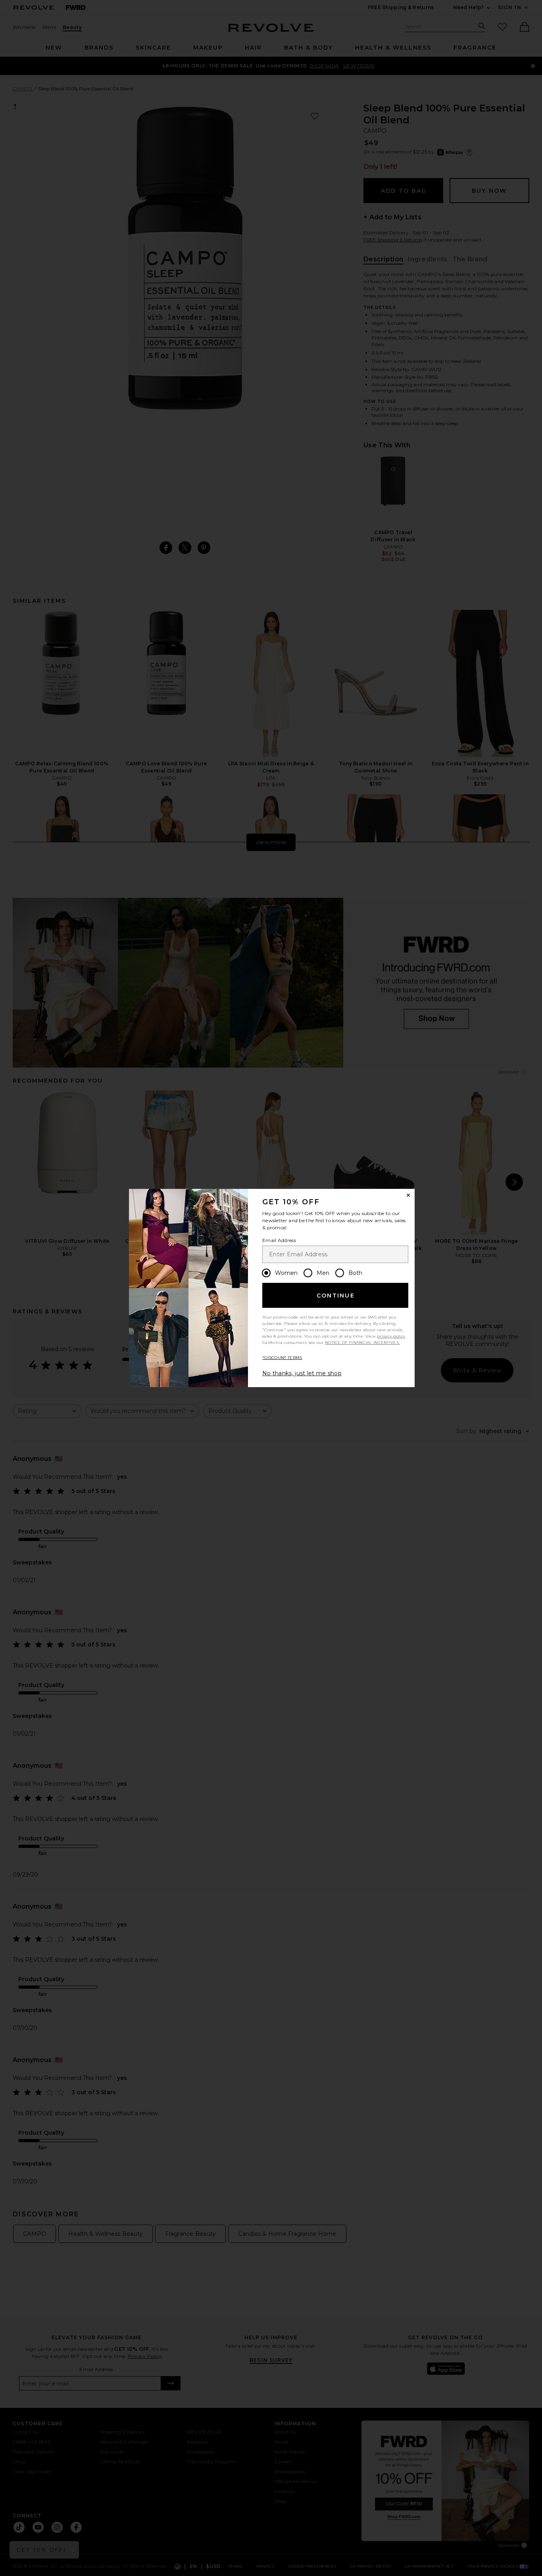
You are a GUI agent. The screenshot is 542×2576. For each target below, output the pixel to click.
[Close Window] (408, 1195)
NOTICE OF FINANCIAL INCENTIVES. (362, 1343)
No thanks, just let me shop (302, 1373)
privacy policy (391, 1336)
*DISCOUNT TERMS (282, 1358)
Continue (336, 1296)
